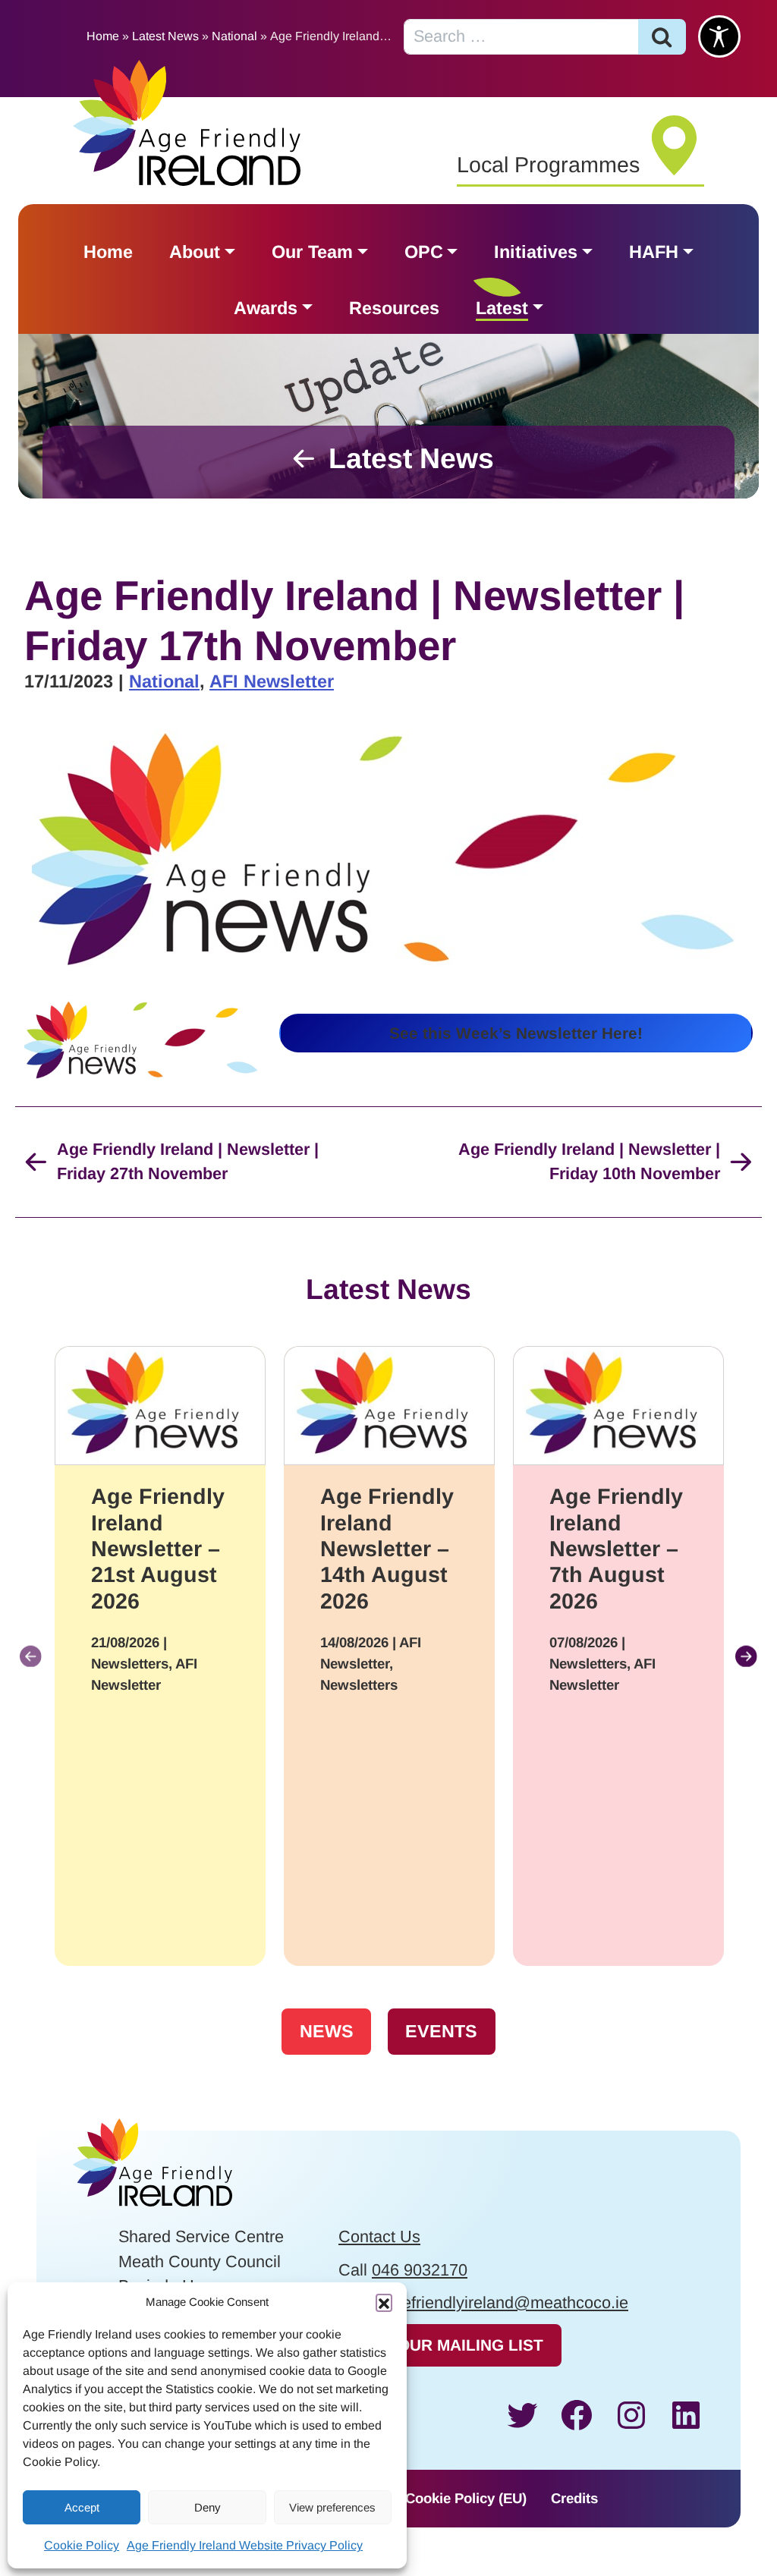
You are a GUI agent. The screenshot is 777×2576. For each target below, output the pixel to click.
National (234, 36)
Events (441, 2031)
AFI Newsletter (272, 681)
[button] (384, 2302)
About (195, 252)
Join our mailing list (450, 2345)
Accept (82, 2507)
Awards (266, 308)
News (327, 2031)
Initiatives (536, 252)
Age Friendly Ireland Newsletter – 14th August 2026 (387, 1549)
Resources (394, 308)
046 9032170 (420, 2270)
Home (103, 36)
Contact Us (379, 2236)
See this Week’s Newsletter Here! (516, 1033)
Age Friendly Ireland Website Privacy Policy (245, 2545)
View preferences (332, 2507)
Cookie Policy (82, 2545)
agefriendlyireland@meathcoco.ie (506, 2302)
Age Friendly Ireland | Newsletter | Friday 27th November (188, 1162)
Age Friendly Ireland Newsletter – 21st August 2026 (158, 1549)
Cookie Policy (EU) (466, 2498)
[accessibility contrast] (719, 36)
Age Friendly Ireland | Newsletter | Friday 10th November (589, 1162)
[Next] (746, 1656)
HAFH (654, 252)
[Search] (662, 37)
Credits (574, 2498)
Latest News (165, 36)
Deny (208, 2507)
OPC (424, 252)
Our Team (312, 252)
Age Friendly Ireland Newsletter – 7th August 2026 (616, 1549)
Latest (502, 308)
